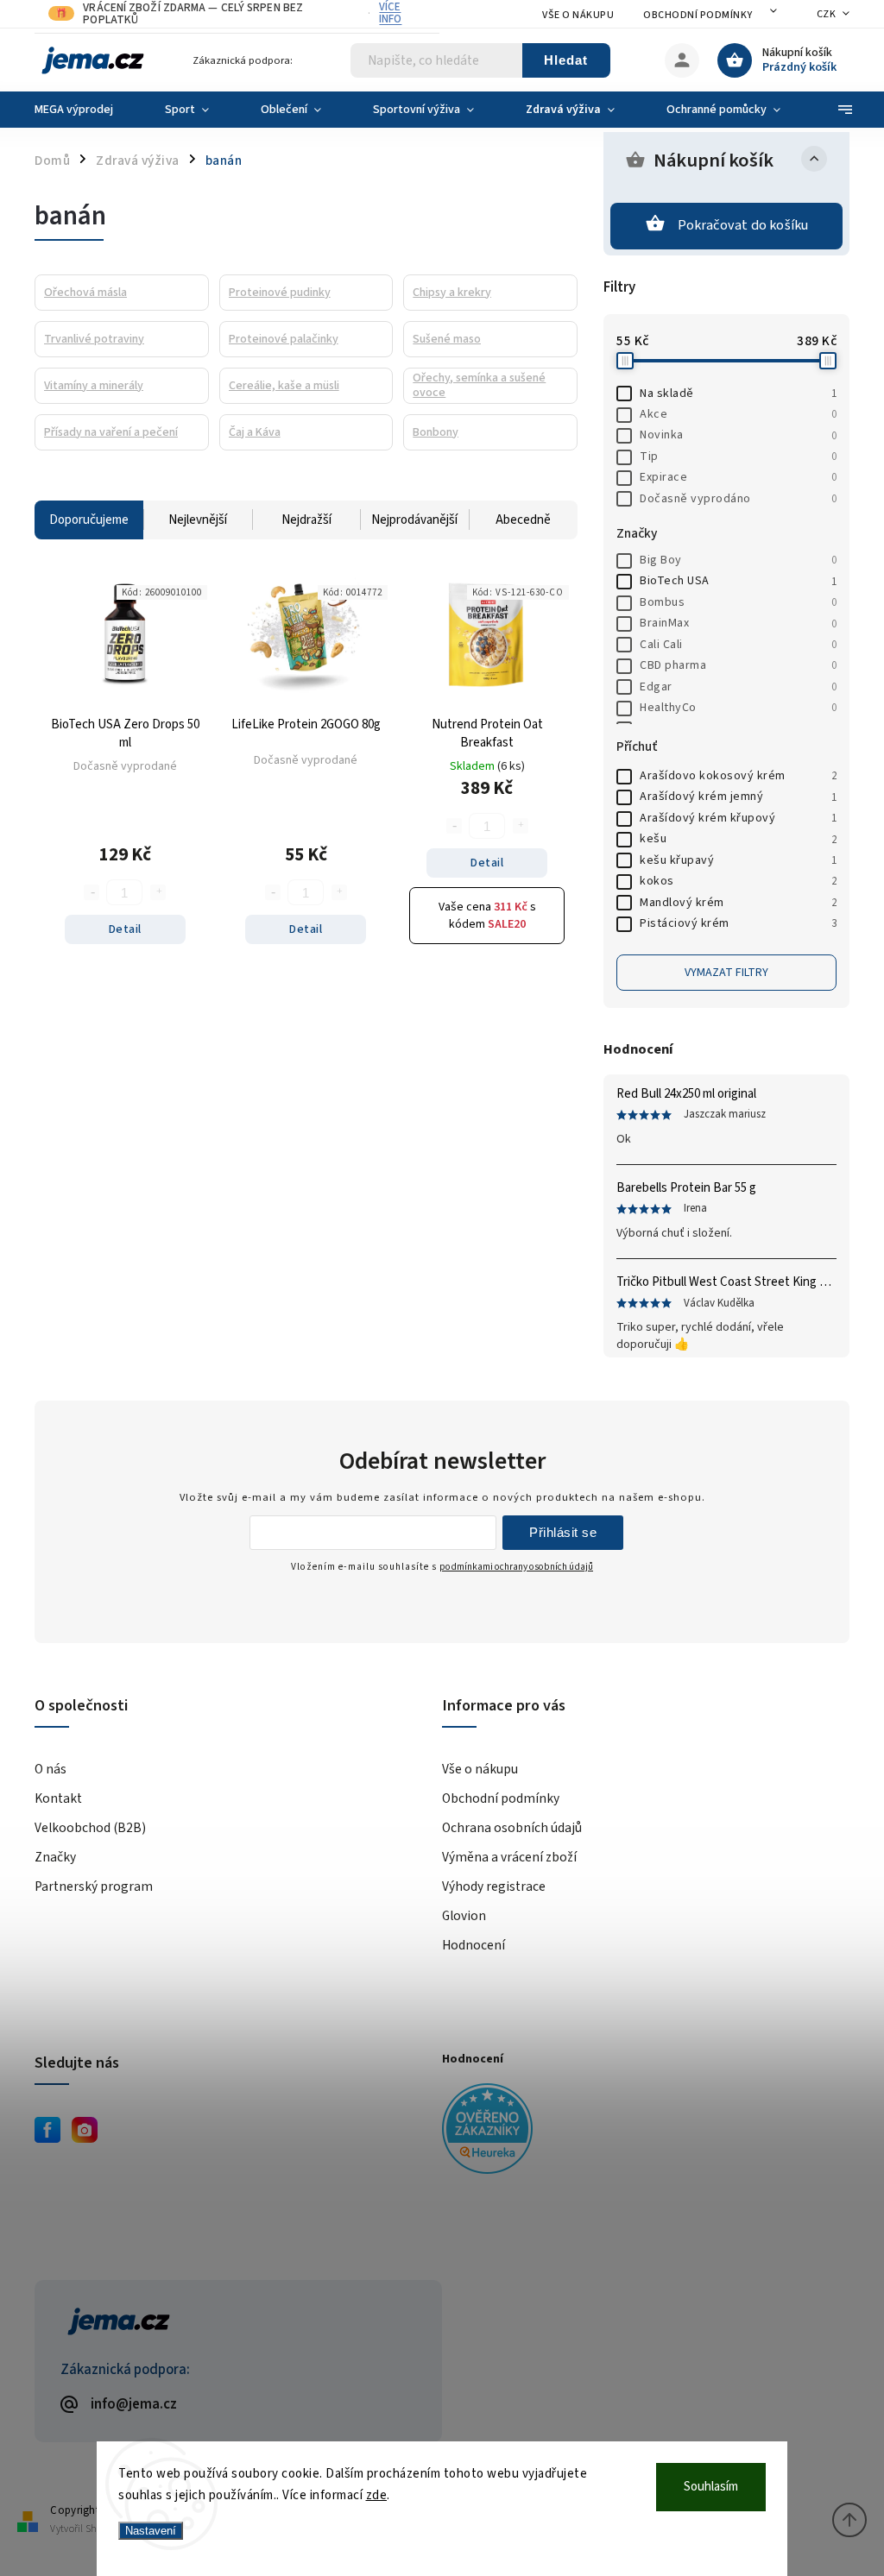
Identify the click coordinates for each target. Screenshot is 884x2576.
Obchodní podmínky (698, 15)
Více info (390, 13)
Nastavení (151, 2531)
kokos (738, 881)
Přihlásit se (563, 1532)
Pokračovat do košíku (743, 225)
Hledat (566, 60)
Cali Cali (738, 645)
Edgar (738, 687)
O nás (51, 1769)
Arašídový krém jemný (738, 797)
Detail (125, 929)
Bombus (738, 602)
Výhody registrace (494, 1886)
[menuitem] (87, 110)
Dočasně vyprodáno (738, 499)
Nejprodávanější (414, 520)
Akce (738, 414)
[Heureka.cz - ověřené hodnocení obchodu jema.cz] (639, 2131)
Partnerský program (94, 1886)
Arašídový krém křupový (738, 818)
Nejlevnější (198, 520)
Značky (55, 1857)
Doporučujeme (89, 520)
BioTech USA (738, 581)
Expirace (738, 477)
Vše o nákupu (578, 15)
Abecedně (523, 520)
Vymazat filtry (726, 973)
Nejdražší (306, 520)
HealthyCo (738, 708)
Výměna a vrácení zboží (509, 1857)
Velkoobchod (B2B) (90, 1828)
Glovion (464, 1916)
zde (377, 2495)
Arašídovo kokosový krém (738, 776)
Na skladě (738, 394)
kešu (738, 839)
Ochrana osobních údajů (512, 1828)
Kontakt (58, 1798)
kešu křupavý (738, 860)
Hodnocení (474, 1945)
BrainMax (738, 623)
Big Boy (738, 560)
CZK (827, 14)
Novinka (738, 435)
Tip (738, 457)
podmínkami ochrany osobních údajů (516, 1567)
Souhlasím (711, 2487)
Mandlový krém (738, 903)
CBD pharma (738, 665)
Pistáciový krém (738, 923)
